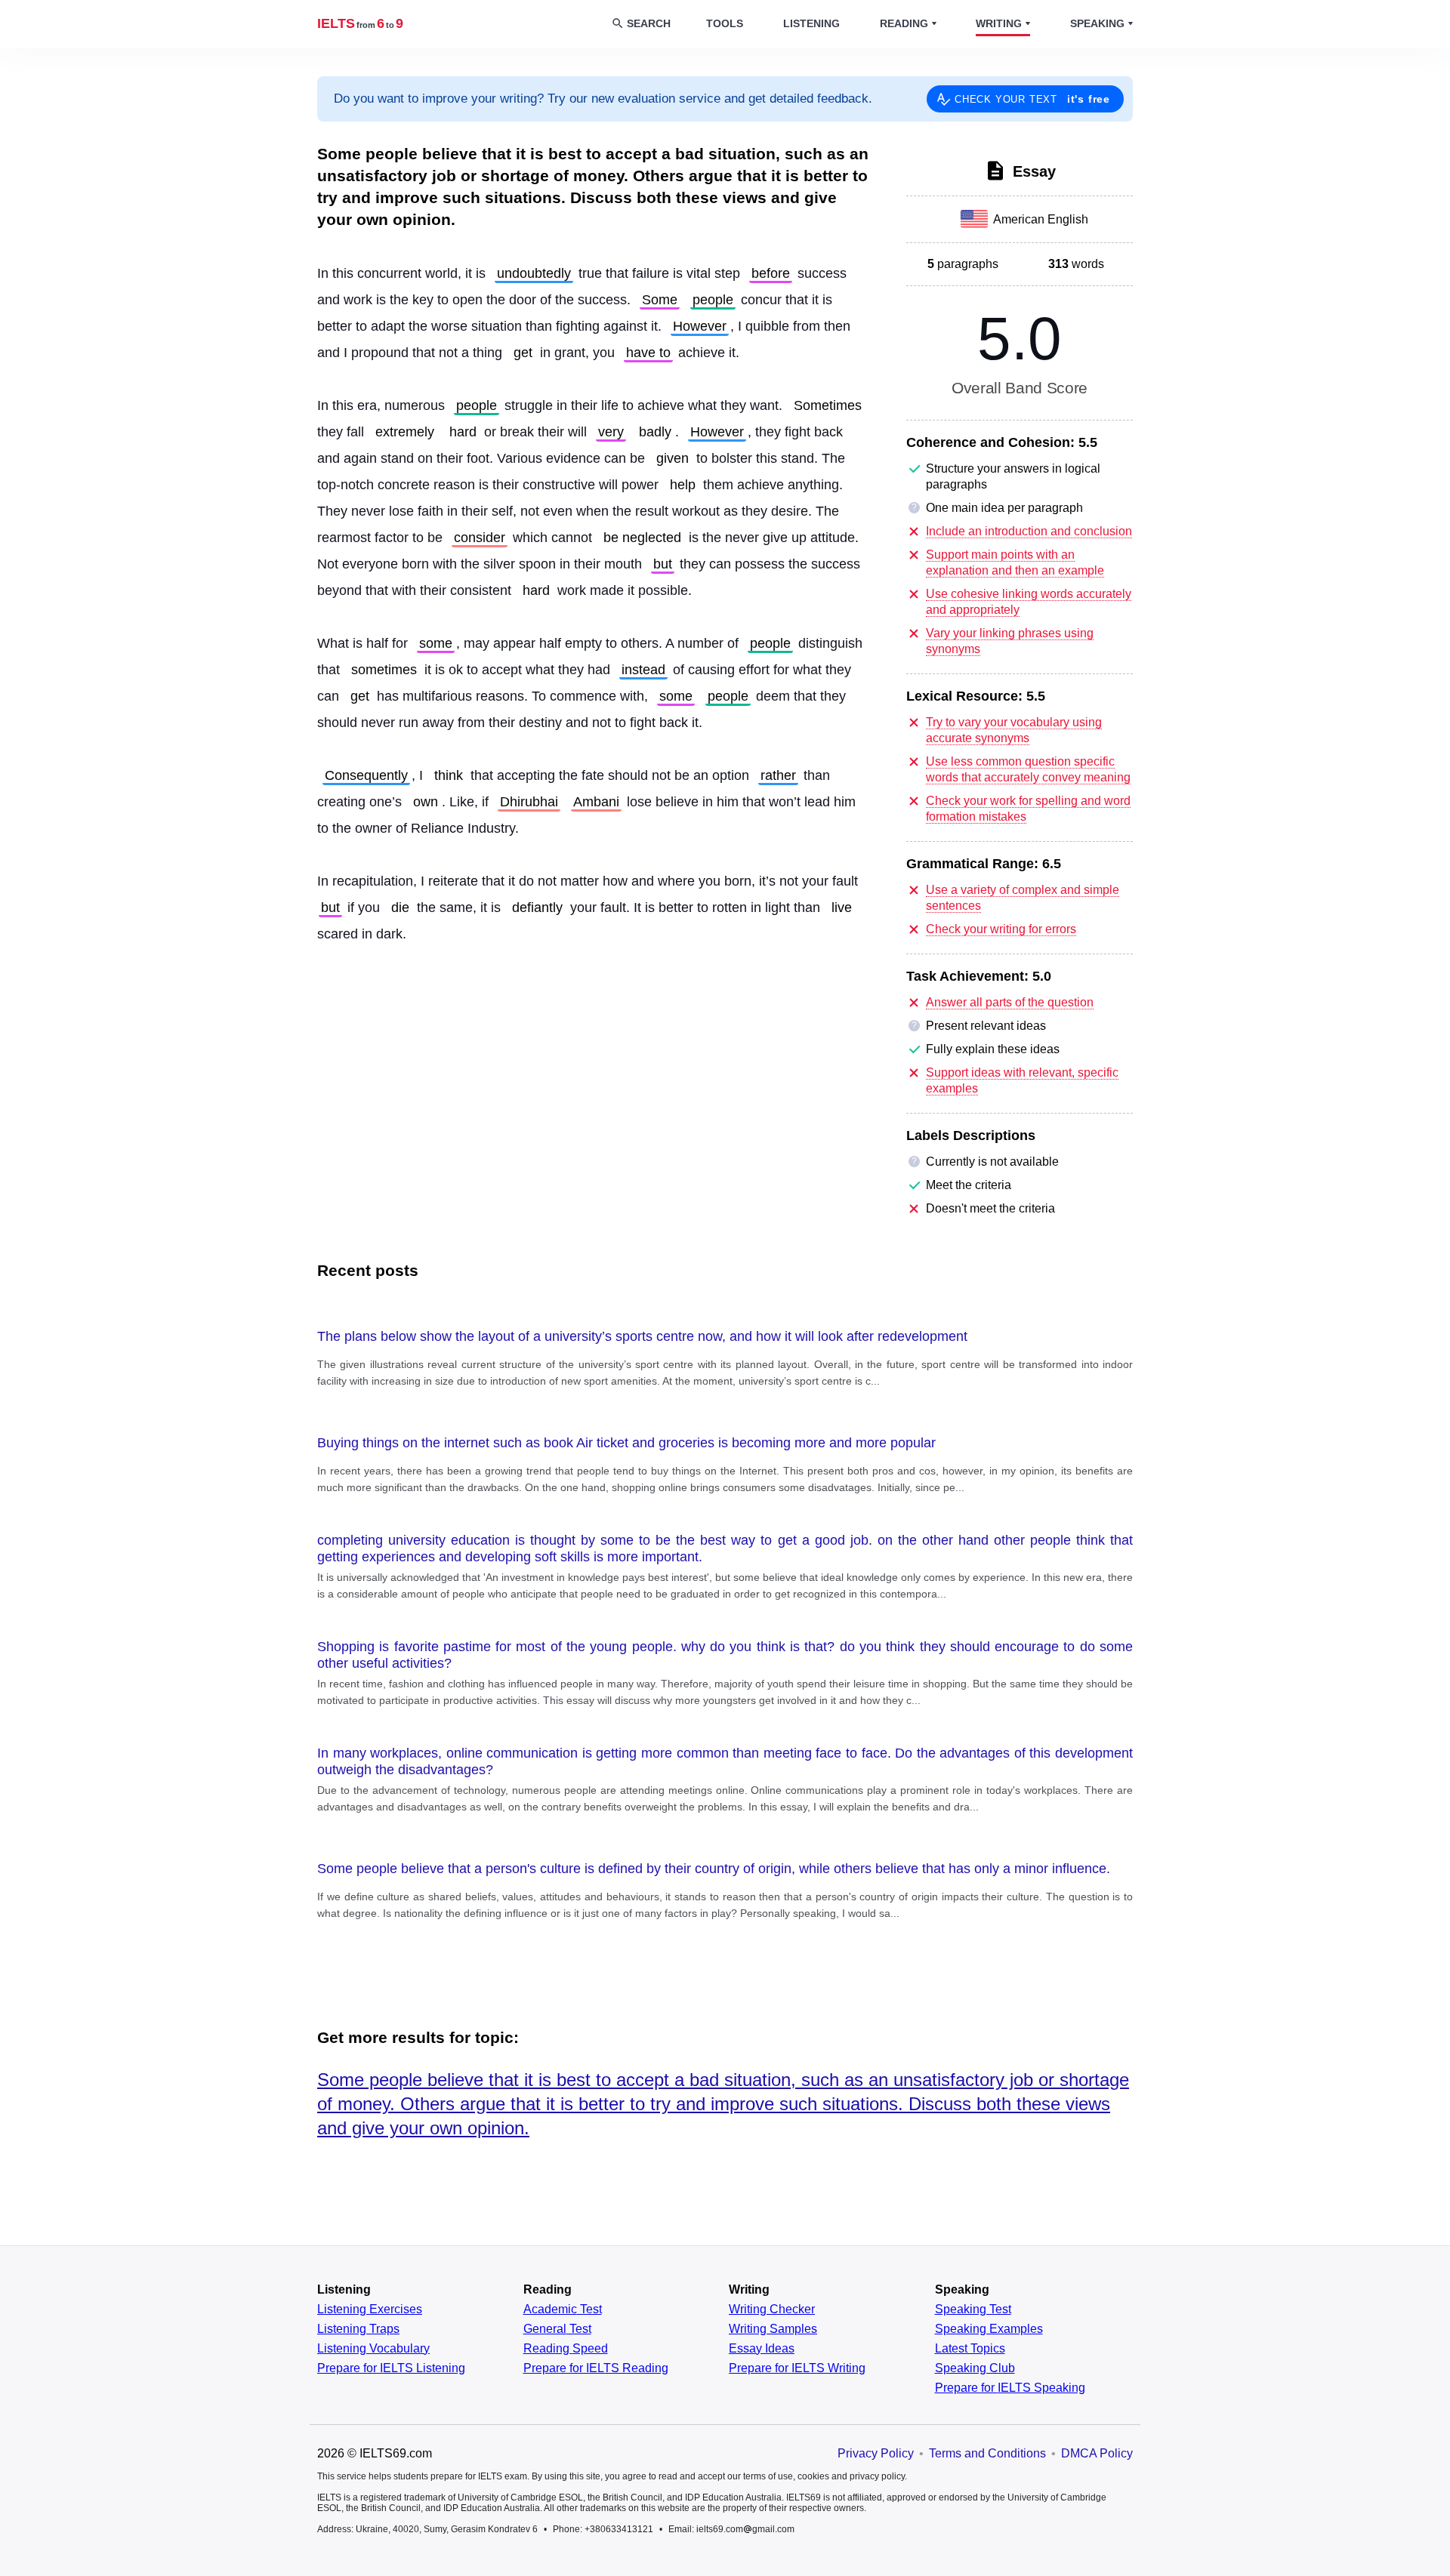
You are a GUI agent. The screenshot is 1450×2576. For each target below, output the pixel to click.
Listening (811, 23)
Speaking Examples (989, 2329)
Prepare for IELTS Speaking (1010, 2388)
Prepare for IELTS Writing (797, 2368)
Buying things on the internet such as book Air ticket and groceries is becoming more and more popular (626, 1443)
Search (649, 23)
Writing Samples (773, 2329)
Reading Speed (566, 2349)
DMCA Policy (1097, 2453)
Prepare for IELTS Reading (596, 2368)
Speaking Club (975, 2368)
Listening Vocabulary (373, 2349)
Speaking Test (973, 2309)
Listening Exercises (370, 2309)
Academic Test (563, 2309)
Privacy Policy (876, 2453)
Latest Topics (970, 2349)
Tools (725, 23)
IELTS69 (360, 23)
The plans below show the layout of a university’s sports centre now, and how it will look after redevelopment (642, 1336)
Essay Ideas (762, 2349)
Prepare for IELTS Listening (391, 2368)
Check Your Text (1032, 99)
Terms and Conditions (987, 2453)
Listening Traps (358, 2329)
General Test (557, 2329)
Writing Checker (772, 2309)
